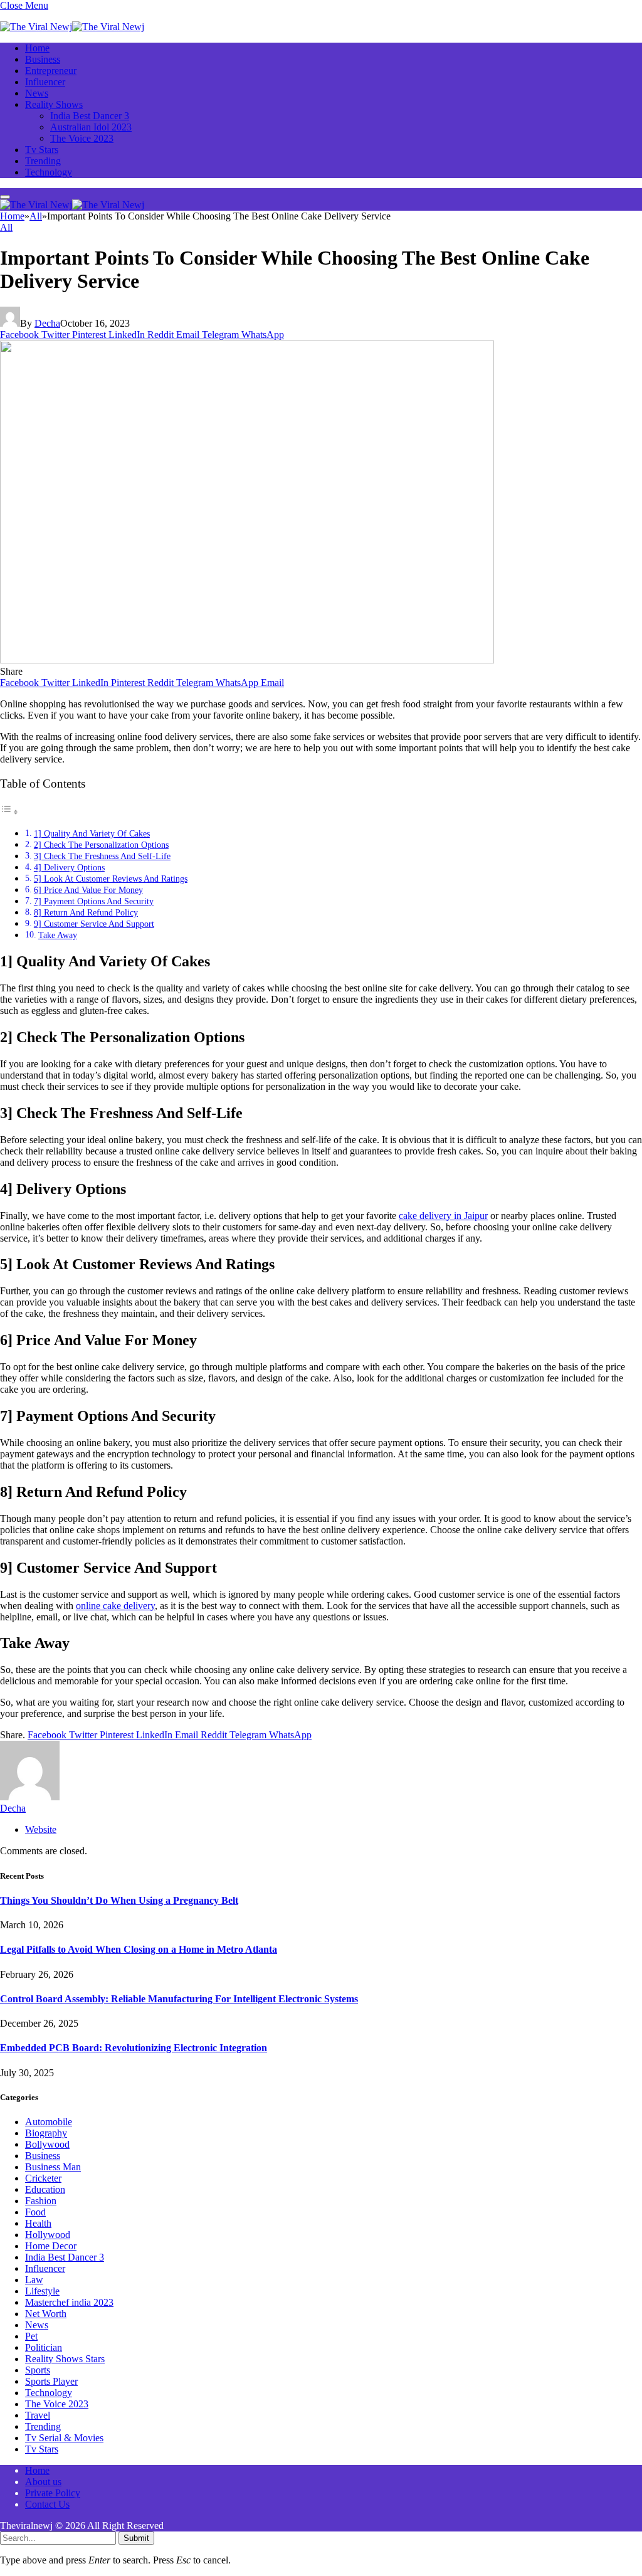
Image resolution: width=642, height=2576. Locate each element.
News (37, 93)
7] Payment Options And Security (94, 901)
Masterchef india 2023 (69, 2302)
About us (43, 2482)
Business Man (53, 2167)
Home (37, 48)
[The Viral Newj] (72, 27)
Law (34, 2280)
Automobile (49, 2122)
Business (43, 59)
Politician (44, 2347)
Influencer (45, 82)
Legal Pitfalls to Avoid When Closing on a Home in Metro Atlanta (139, 1949)
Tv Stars (42, 150)
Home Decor (51, 2246)
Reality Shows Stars (65, 2359)
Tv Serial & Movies (64, 2438)
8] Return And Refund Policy (86, 912)
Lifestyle (42, 2291)
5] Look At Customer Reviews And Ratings (111, 879)
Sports (38, 2370)
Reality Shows (54, 104)
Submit (136, 2538)
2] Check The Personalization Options (101, 845)
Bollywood (47, 2144)
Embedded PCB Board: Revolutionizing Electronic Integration (134, 2048)
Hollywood (48, 2235)
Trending (43, 161)
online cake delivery (115, 1606)
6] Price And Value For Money (88, 890)
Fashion (41, 2201)
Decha (47, 323)
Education (45, 2189)
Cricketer (43, 2178)
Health (38, 2223)
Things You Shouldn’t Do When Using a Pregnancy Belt (119, 1900)
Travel (38, 2415)
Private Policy (53, 2493)
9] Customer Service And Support (94, 924)
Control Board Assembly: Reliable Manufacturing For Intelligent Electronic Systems (179, 1999)
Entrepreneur (51, 71)
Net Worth (46, 2314)
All (6, 227)
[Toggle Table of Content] (9, 812)
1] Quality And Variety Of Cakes (92, 833)
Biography (46, 2133)
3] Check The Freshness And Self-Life (102, 856)
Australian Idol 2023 (91, 127)
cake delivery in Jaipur (443, 1216)
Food (35, 2212)
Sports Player (51, 2381)
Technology (49, 172)
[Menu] (5, 197)
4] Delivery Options (69, 867)
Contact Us (47, 2504)
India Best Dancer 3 (90, 116)
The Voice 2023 (82, 138)
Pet (31, 2336)
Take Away (58, 935)
